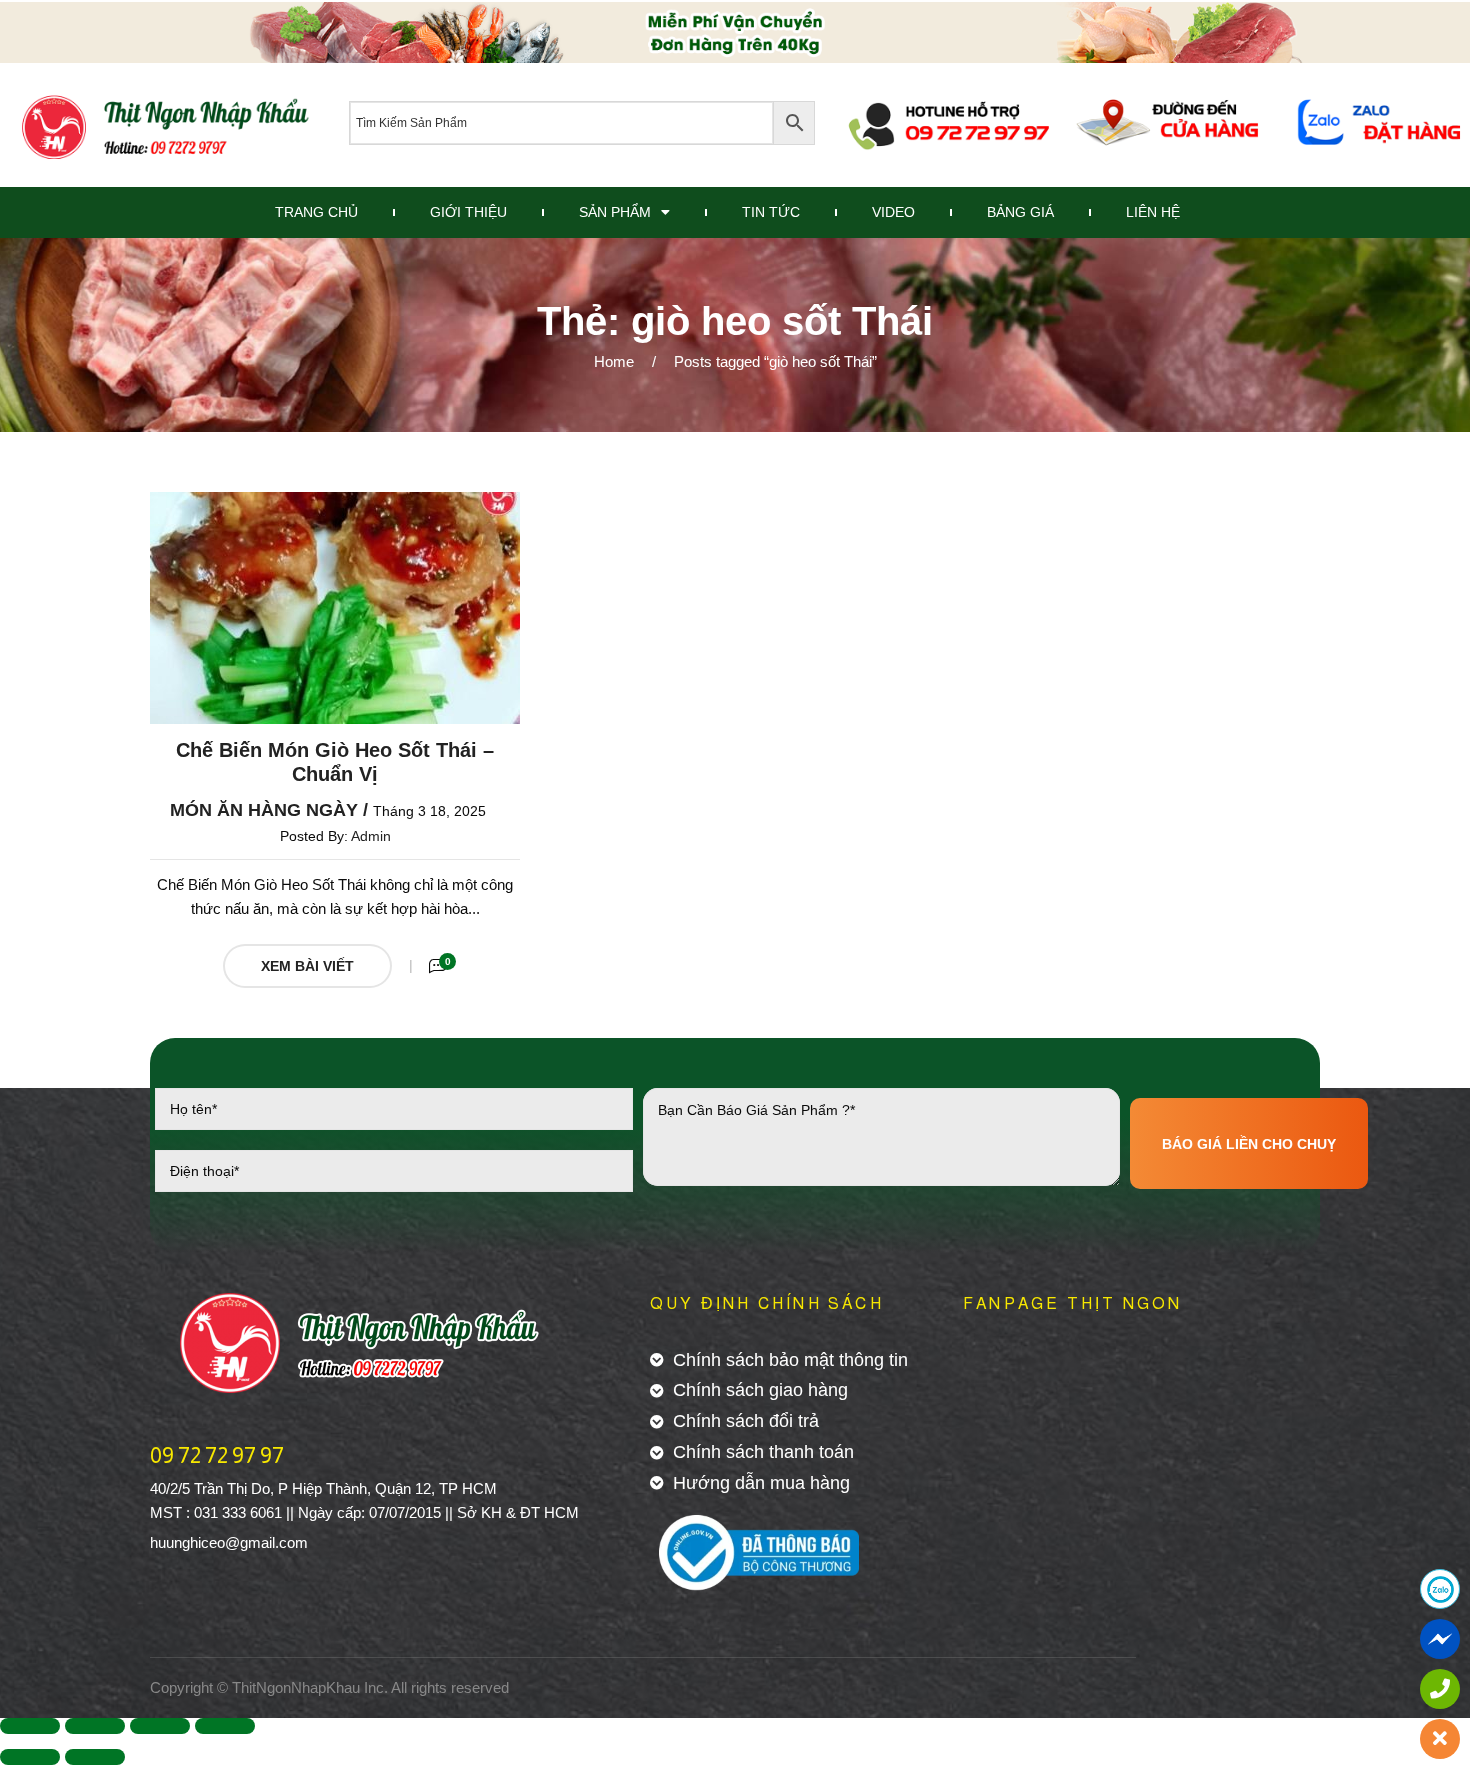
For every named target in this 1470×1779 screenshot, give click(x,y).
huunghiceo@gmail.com (229, 1542)
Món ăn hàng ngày (264, 810)
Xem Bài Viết (307, 966)
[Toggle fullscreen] (160, 1726)
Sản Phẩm (615, 212)
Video (893, 212)
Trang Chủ (316, 212)
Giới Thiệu (468, 212)
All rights (419, 1687)
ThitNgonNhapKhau (296, 1687)
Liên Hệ (1153, 212)
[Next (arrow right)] (95, 1757)
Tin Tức (771, 212)
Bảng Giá (1020, 212)
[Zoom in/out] (225, 1726)
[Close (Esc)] (30, 1726)
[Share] (95, 1726)
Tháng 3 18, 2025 (429, 811)
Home (614, 361)
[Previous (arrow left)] (30, 1757)
